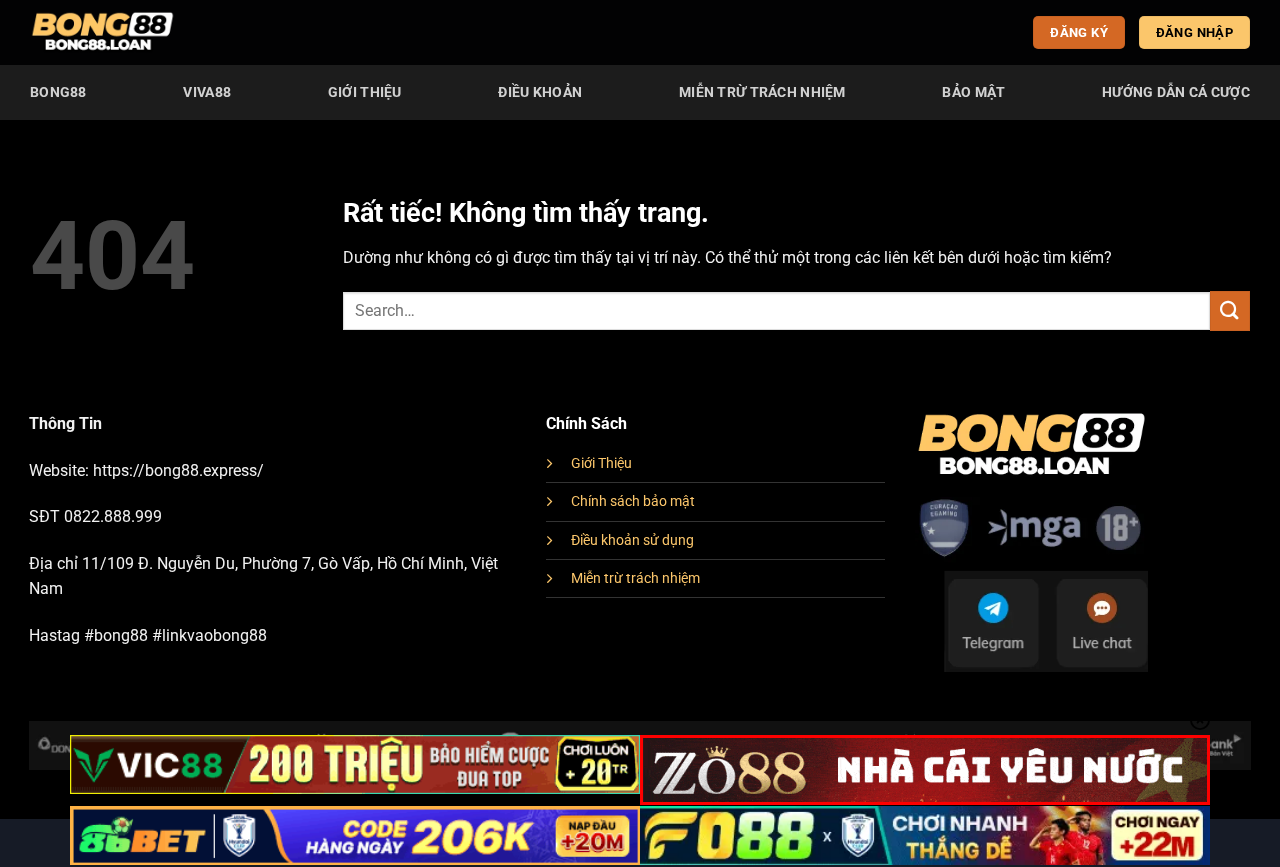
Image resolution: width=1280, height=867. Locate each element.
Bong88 (58, 92)
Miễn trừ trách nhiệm (635, 578)
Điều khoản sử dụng (632, 540)
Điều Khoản (540, 92)
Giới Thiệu (365, 92)
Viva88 (207, 92)
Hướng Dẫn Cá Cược (1176, 92)
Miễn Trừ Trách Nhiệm (762, 92)
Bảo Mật (973, 92)
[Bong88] (102, 32)
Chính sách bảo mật (633, 501)
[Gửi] (1230, 310)
